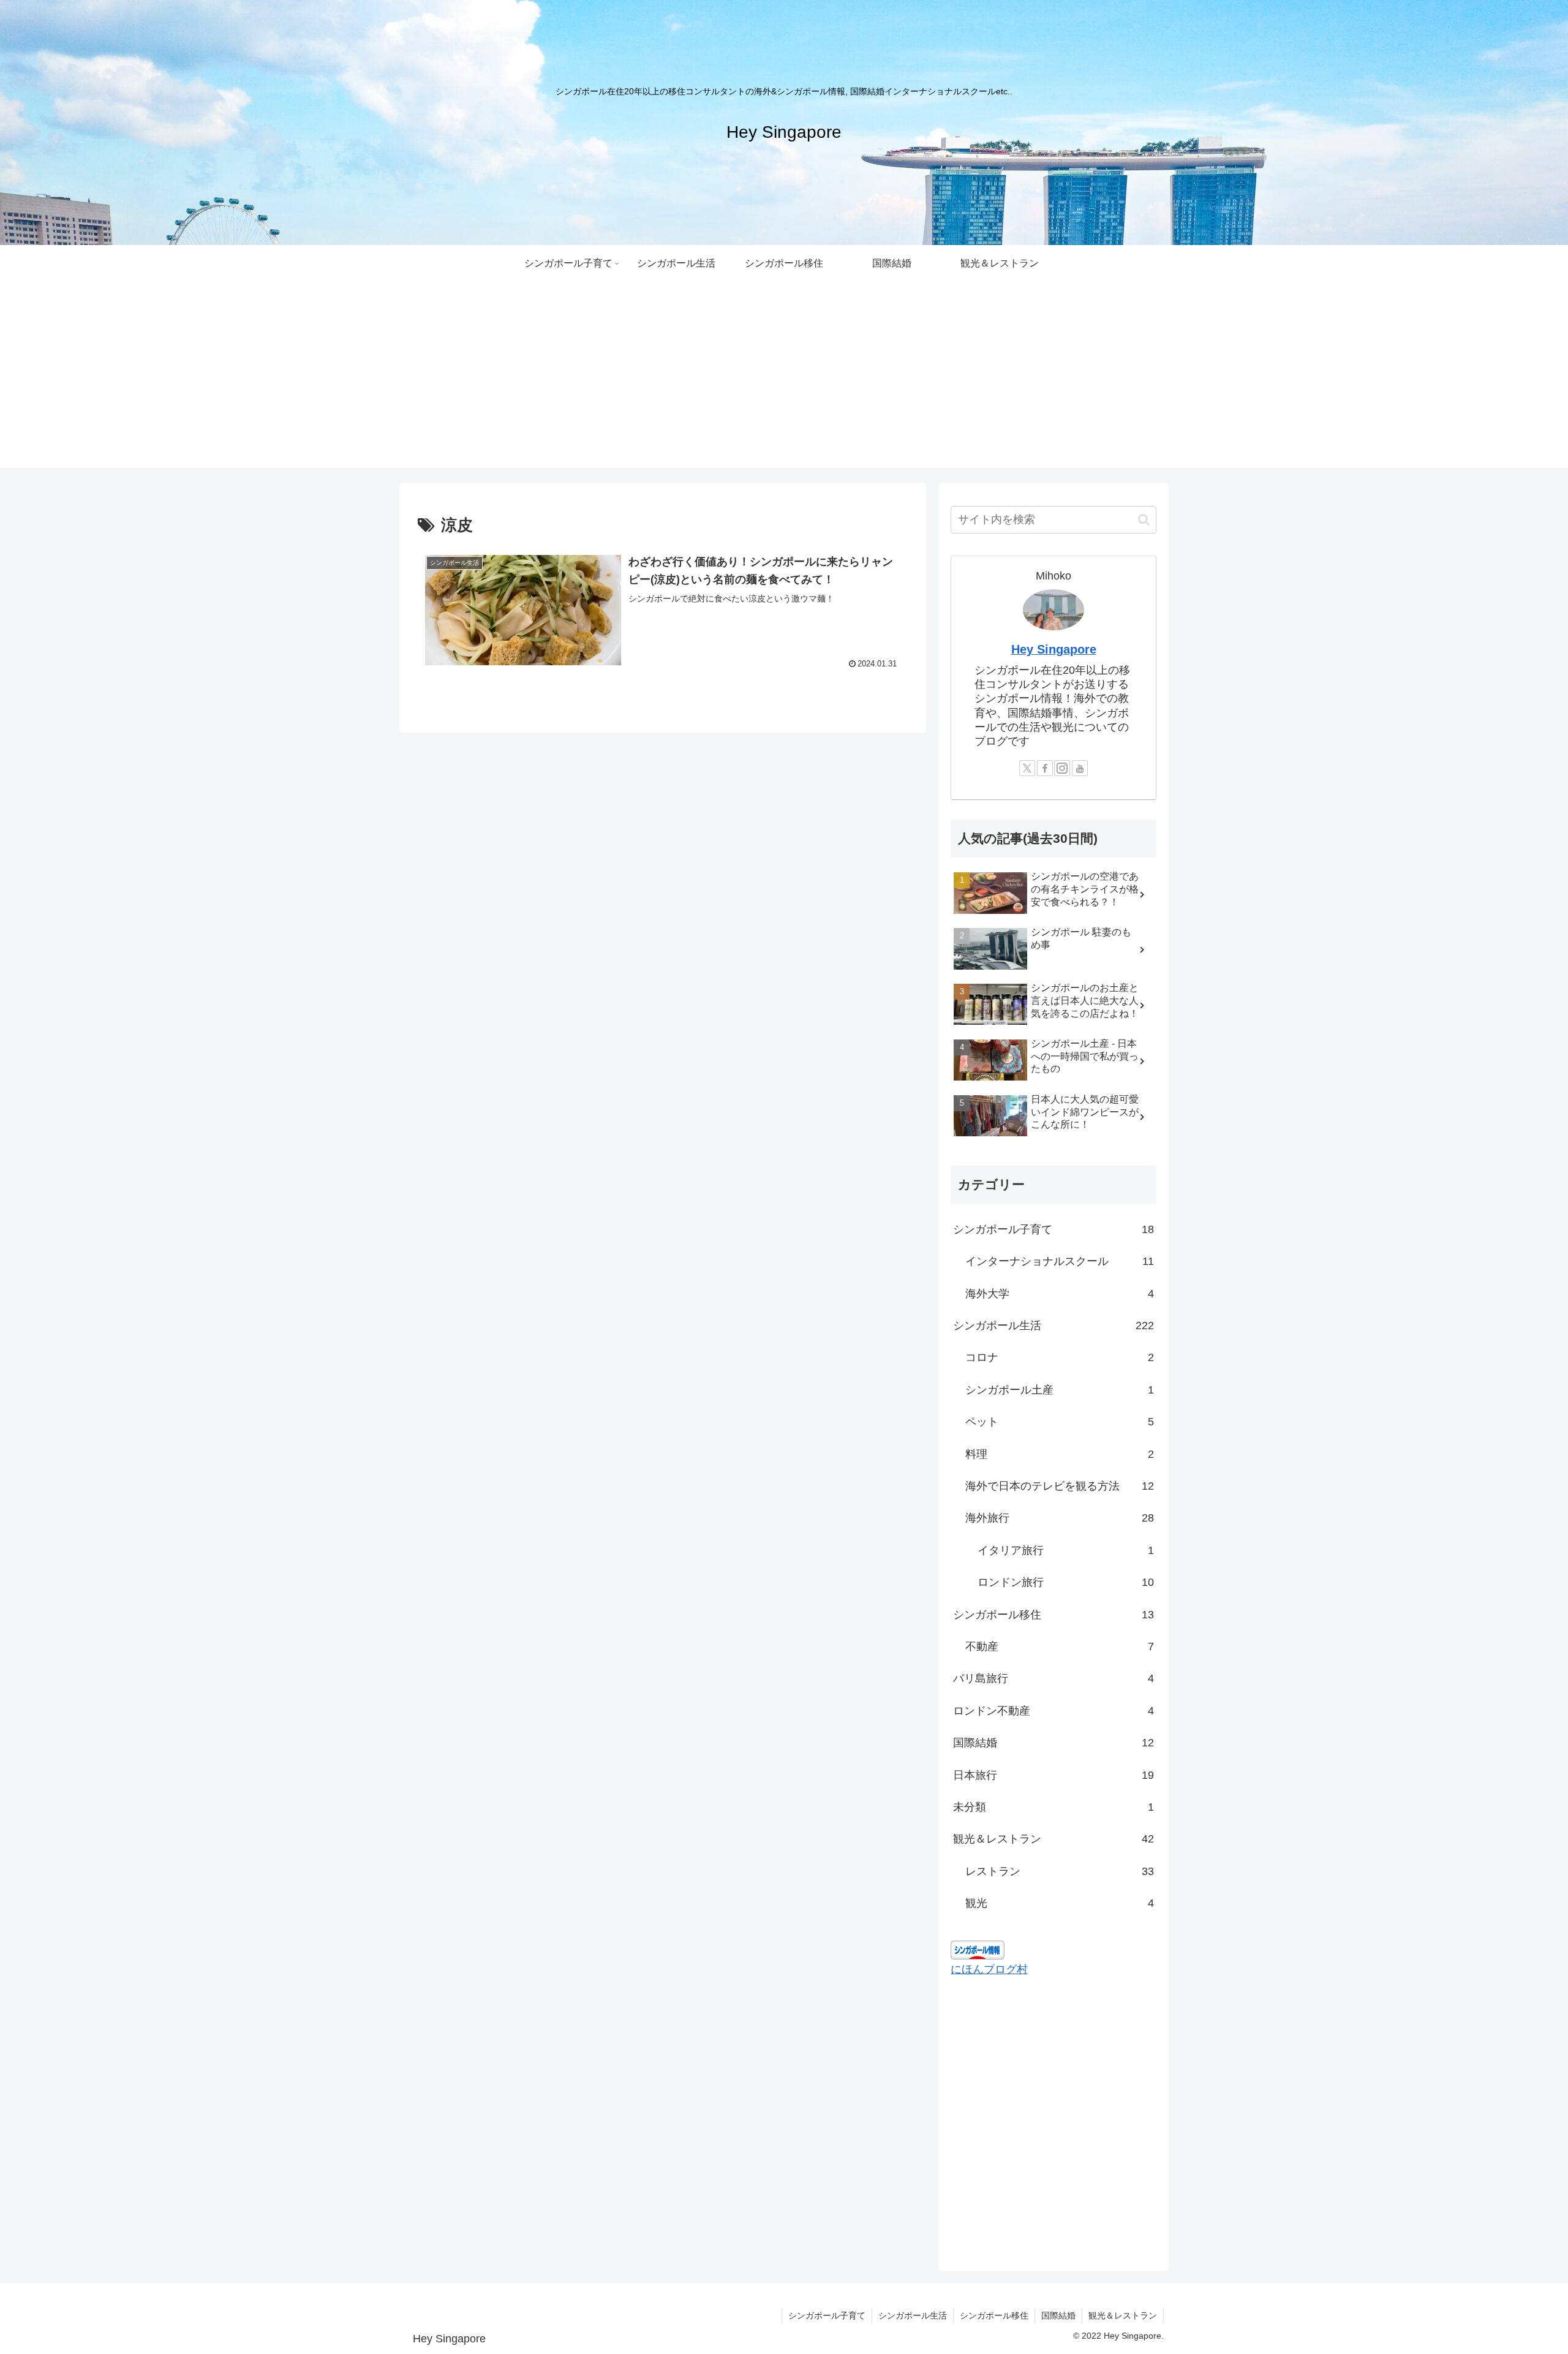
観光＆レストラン (1123, 2315)
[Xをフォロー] (1027, 768)
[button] (1144, 520)
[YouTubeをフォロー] (1080, 768)
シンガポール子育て (827, 2315)
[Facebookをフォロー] (1045, 768)
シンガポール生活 (913, 2315)
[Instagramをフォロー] (1062, 768)
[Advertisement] (784, 382)
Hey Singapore (1054, 649)
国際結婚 (1058, 2315)
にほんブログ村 (989, 1969)
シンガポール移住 (994, 2315)
